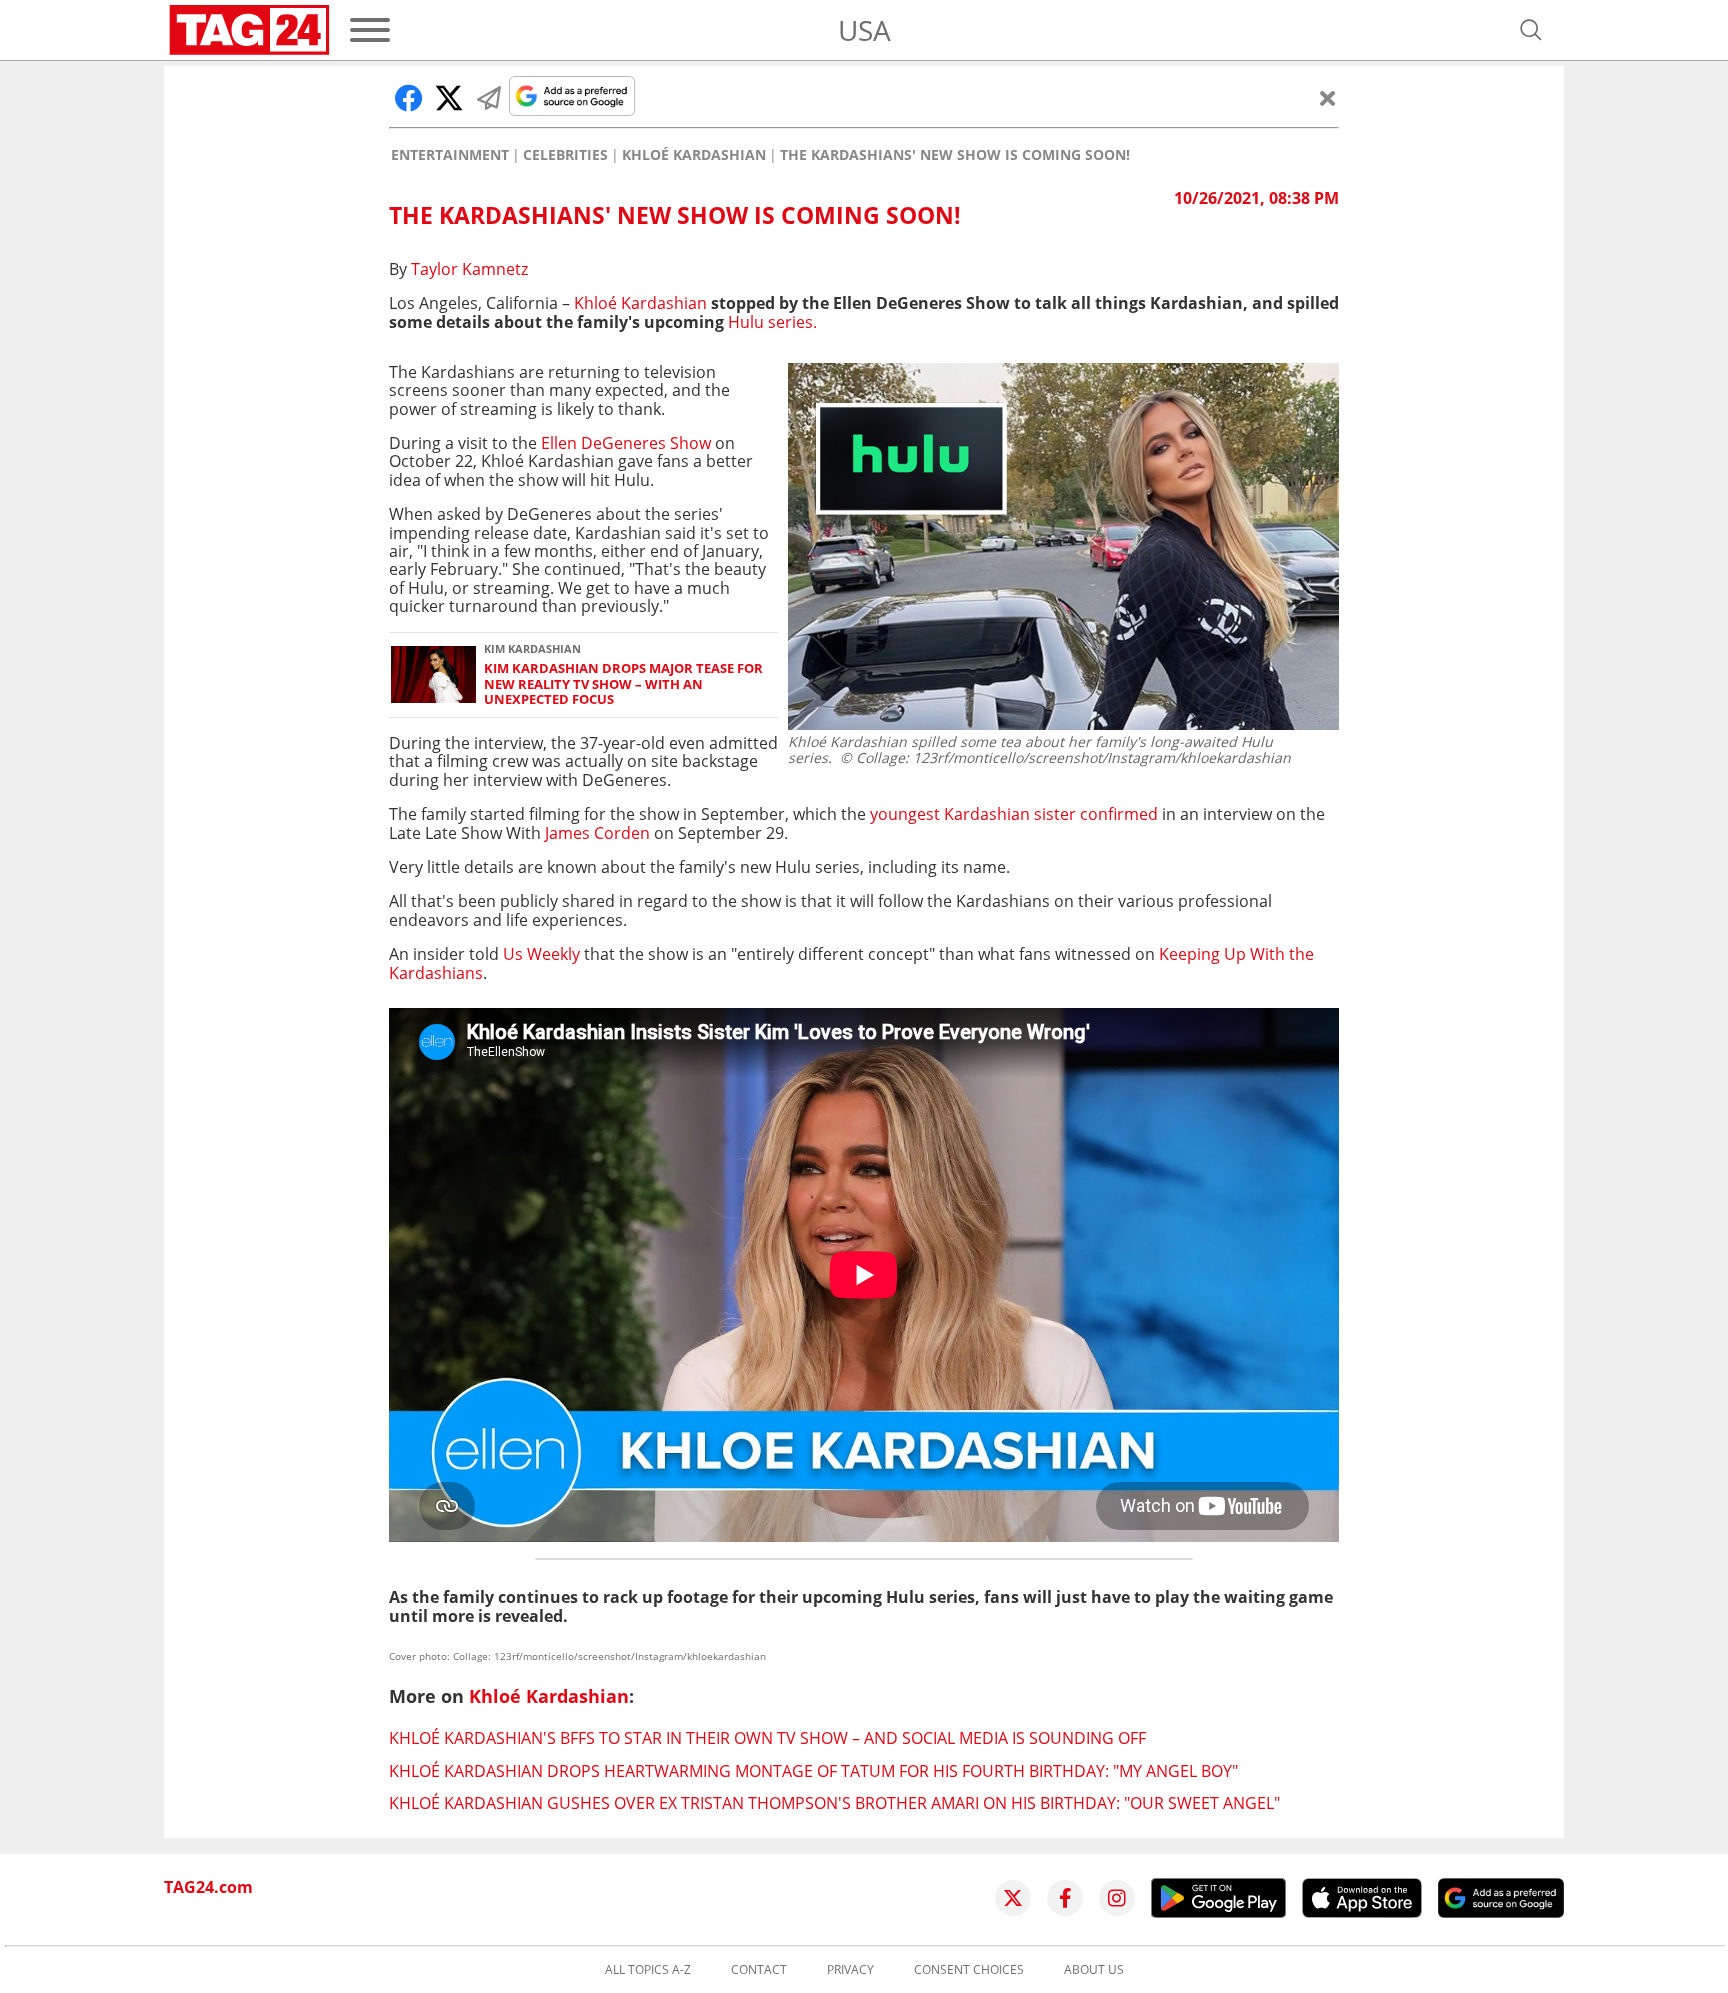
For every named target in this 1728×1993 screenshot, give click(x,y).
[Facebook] (1065, 1898)
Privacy (850, 1970)
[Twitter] (1013, 1898)
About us (1094, 1970)
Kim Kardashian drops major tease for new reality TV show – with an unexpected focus (623, 684)
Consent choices (969, 1970)
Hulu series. (772, 322)
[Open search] (1531, 30)
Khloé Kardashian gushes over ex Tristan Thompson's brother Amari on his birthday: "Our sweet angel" (834, 1803)
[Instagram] (1117, 1898)
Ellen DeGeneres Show (628, 443)
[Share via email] (489, 98)
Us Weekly (543, 954)
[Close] (1328, 98)
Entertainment (450, 155)
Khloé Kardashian (694, 155)
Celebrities (565, 155)
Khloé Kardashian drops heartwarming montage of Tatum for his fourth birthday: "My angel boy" (813, 1771)
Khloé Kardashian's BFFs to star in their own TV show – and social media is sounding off (767, 1738)
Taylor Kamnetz (469, 269)
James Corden (597, 833)
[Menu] (370, 30)
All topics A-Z (648, 1970)
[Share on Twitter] (449, 98)
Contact (759, 1970)
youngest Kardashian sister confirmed (1014, 814)
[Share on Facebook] (409, 98)
